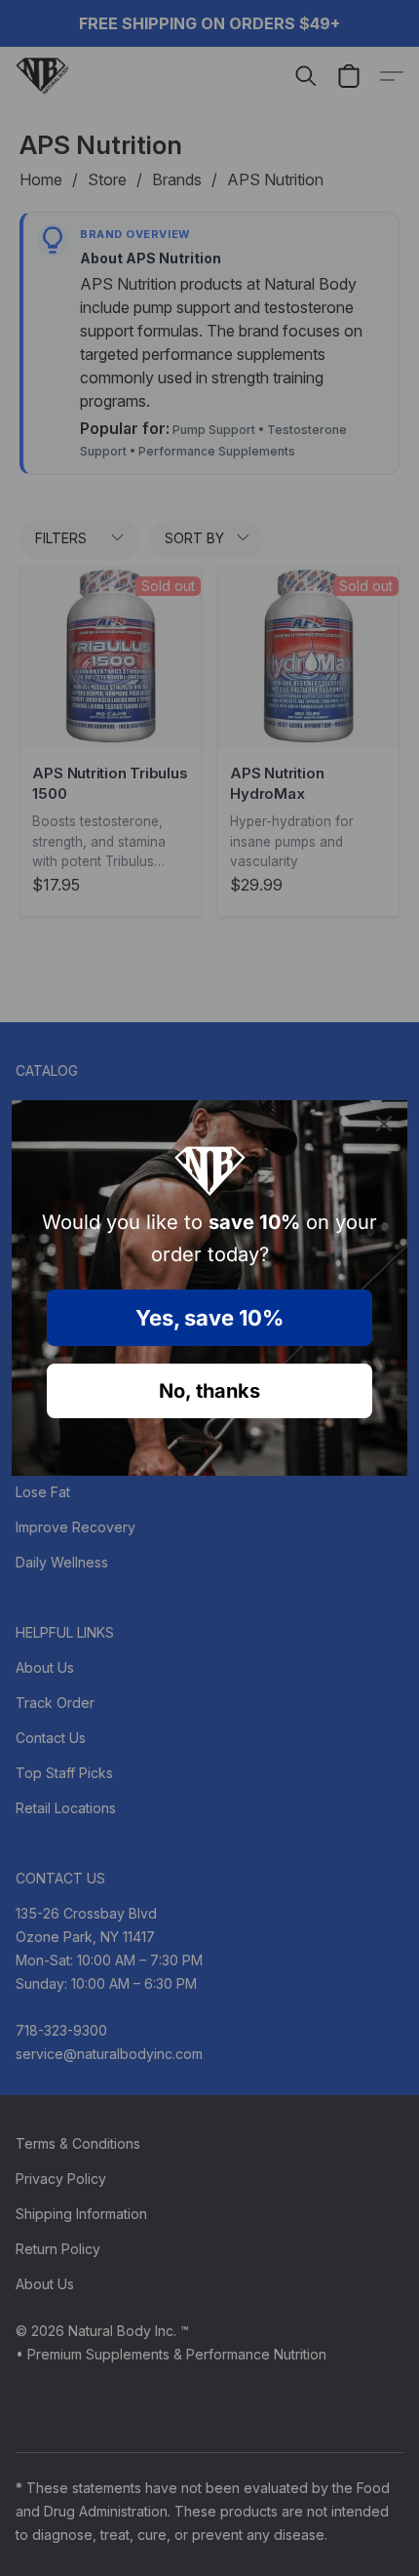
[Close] (384, 1124)
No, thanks (209, 1391)
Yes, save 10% (209, 1318)
